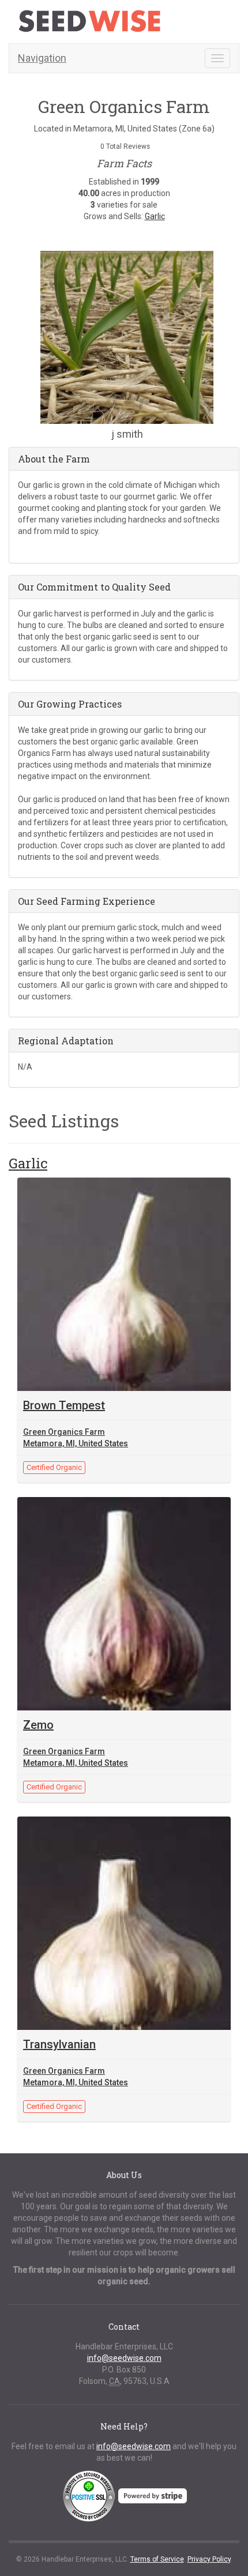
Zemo (38, 1725)
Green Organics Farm (64, 1432)
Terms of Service (157, 2559)
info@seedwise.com (124, 2358)
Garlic (155, 216)
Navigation (42, 58)
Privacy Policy (209, 2559)
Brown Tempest (64, 1405)
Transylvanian (59, 2044)
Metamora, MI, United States (76, 1443)
